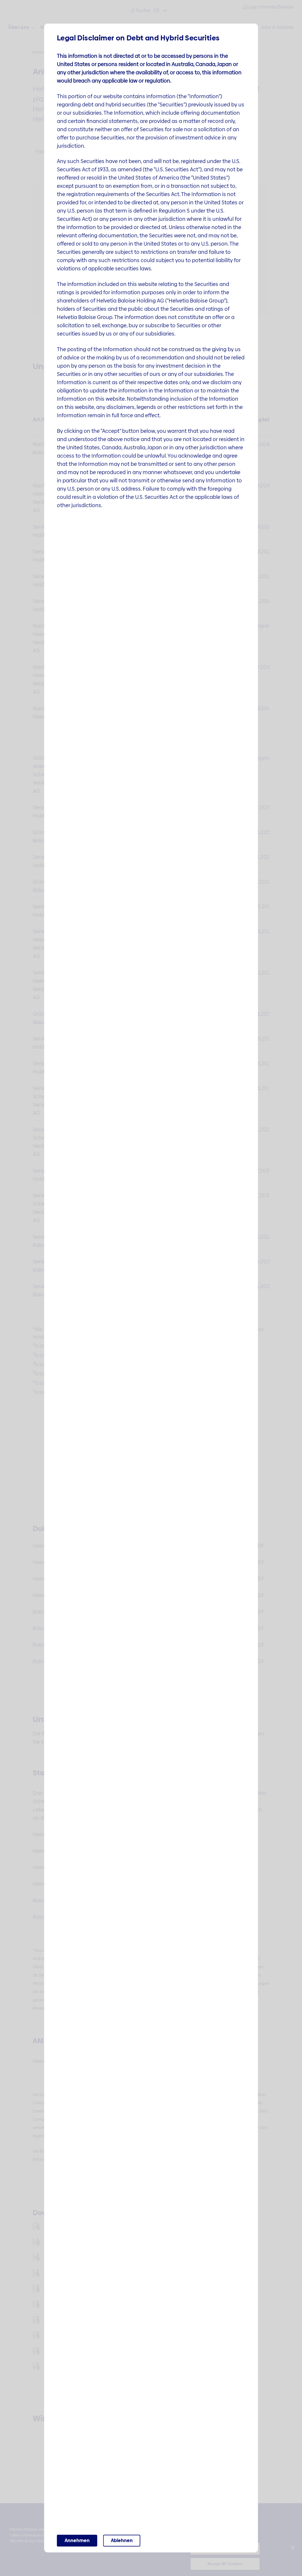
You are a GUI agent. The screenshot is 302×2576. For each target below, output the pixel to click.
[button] (77, 2541)
